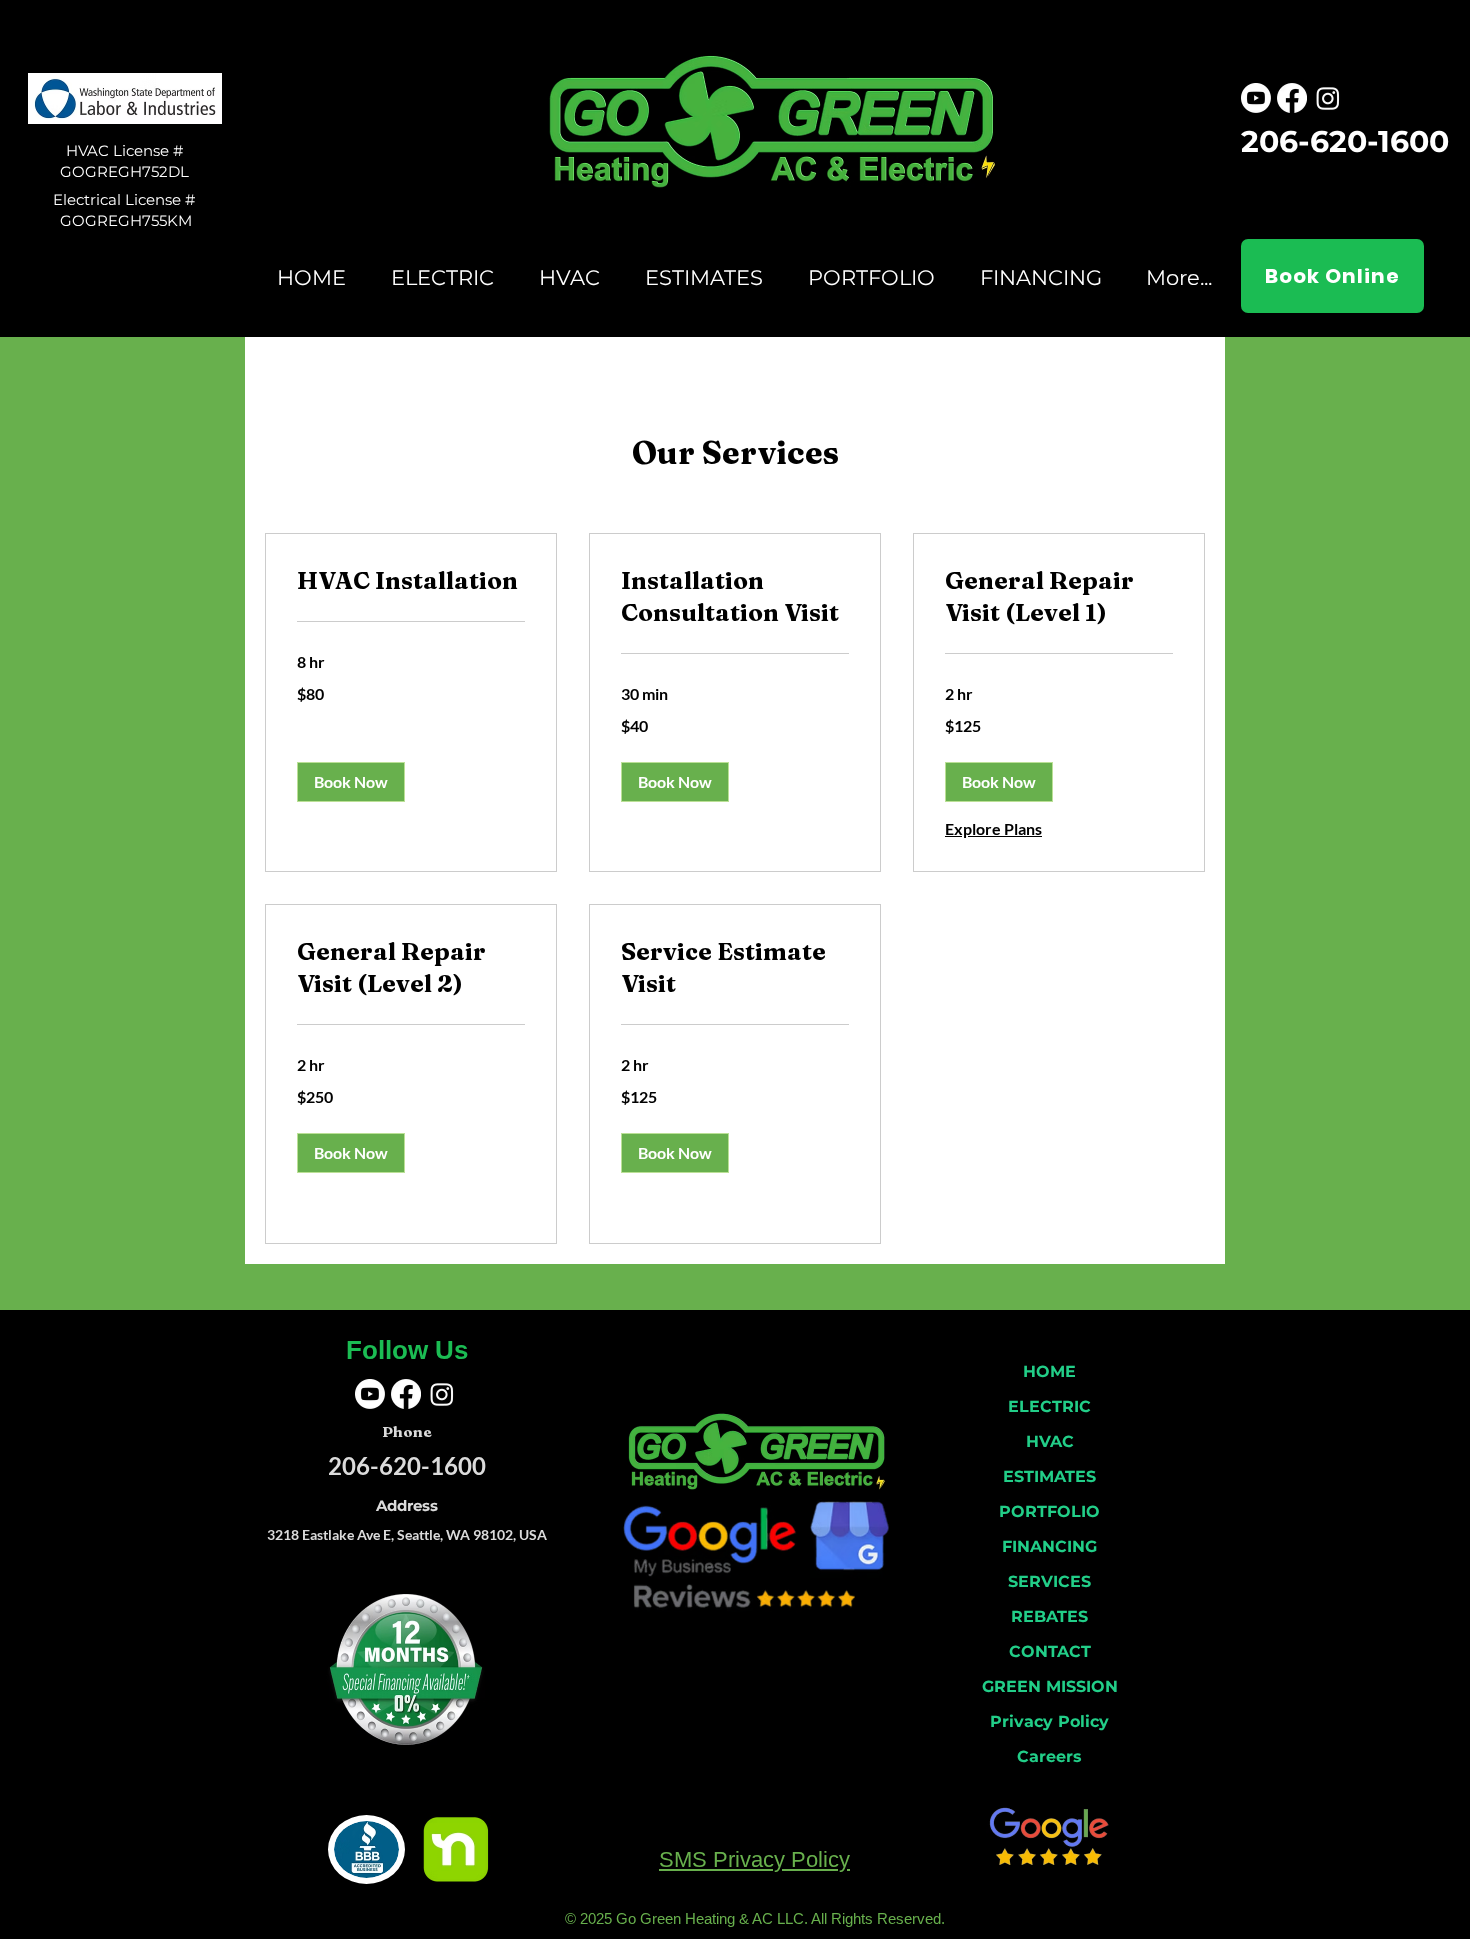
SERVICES (1049, 1581)
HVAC (1050, 1441)
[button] (351, 782)
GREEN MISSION (1050, 1686)
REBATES (1049, 1616)
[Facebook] (1292, 98)
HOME (1049, 1371)
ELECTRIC (1049, 1406)
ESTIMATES (1049, 1476)
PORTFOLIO (1049, 1511)
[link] (411, 581)
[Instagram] (1328, 98)
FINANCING (1049, 1546)
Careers (1049, 1756)
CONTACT (1050, 1651)
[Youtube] (1256, 98)
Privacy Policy (1049, 1721)
